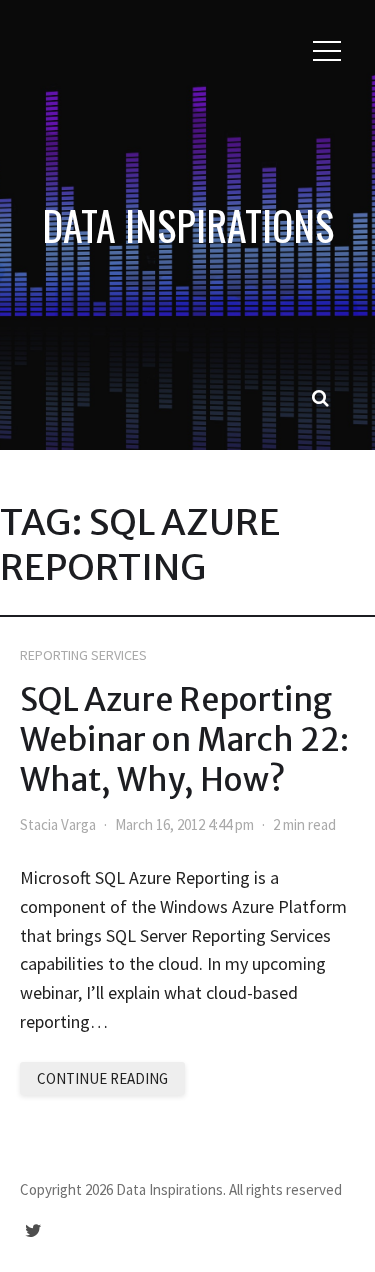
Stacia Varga (58, 824)
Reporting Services (83, 655)
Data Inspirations (188, 225)
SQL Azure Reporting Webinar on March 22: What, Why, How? (184, 740)
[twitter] (33, 1230)
